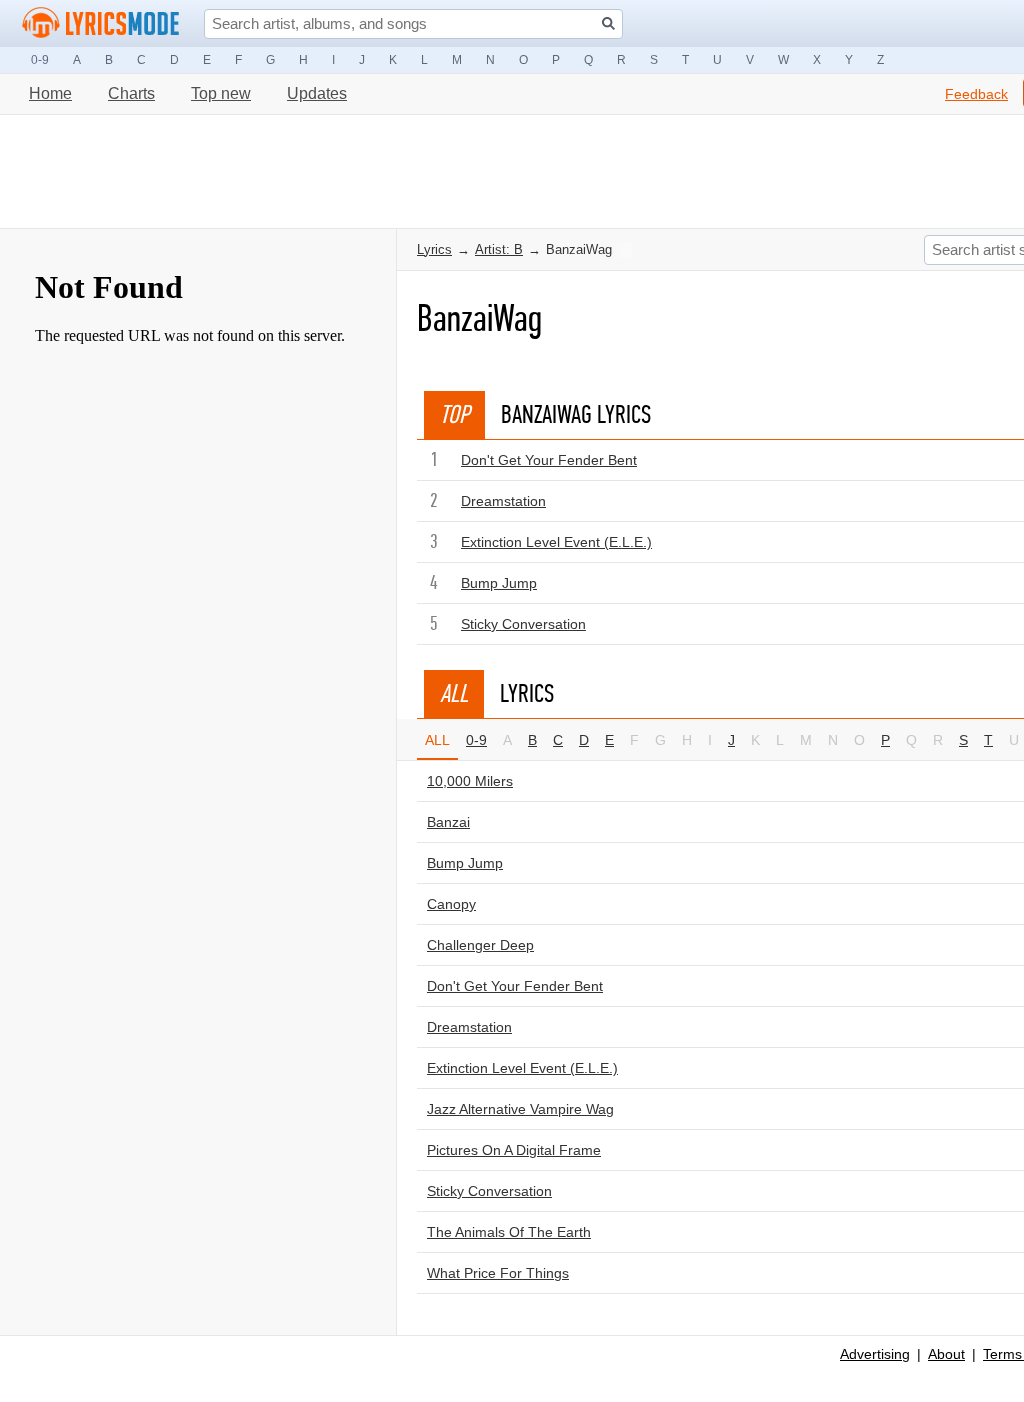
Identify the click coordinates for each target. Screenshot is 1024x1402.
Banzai (448, 822)
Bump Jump (499, 583)
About (946, 1354)
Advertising (875, 1354)
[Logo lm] (101, 23)
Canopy (451, 904)
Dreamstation (503, 501)
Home (50, 93)
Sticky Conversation (523, 624)
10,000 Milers (470, 781)
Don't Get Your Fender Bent (549, 460)
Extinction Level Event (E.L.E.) (556, 542)
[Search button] (608, 23)
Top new (221, 93)
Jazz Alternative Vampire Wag (520, 1109)
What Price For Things (498, 1273)
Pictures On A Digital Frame (514, 1150)
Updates (317, 93)
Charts (131, 93)
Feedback (976, 94)
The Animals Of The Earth (509, 1232)
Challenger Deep (480, 945)
